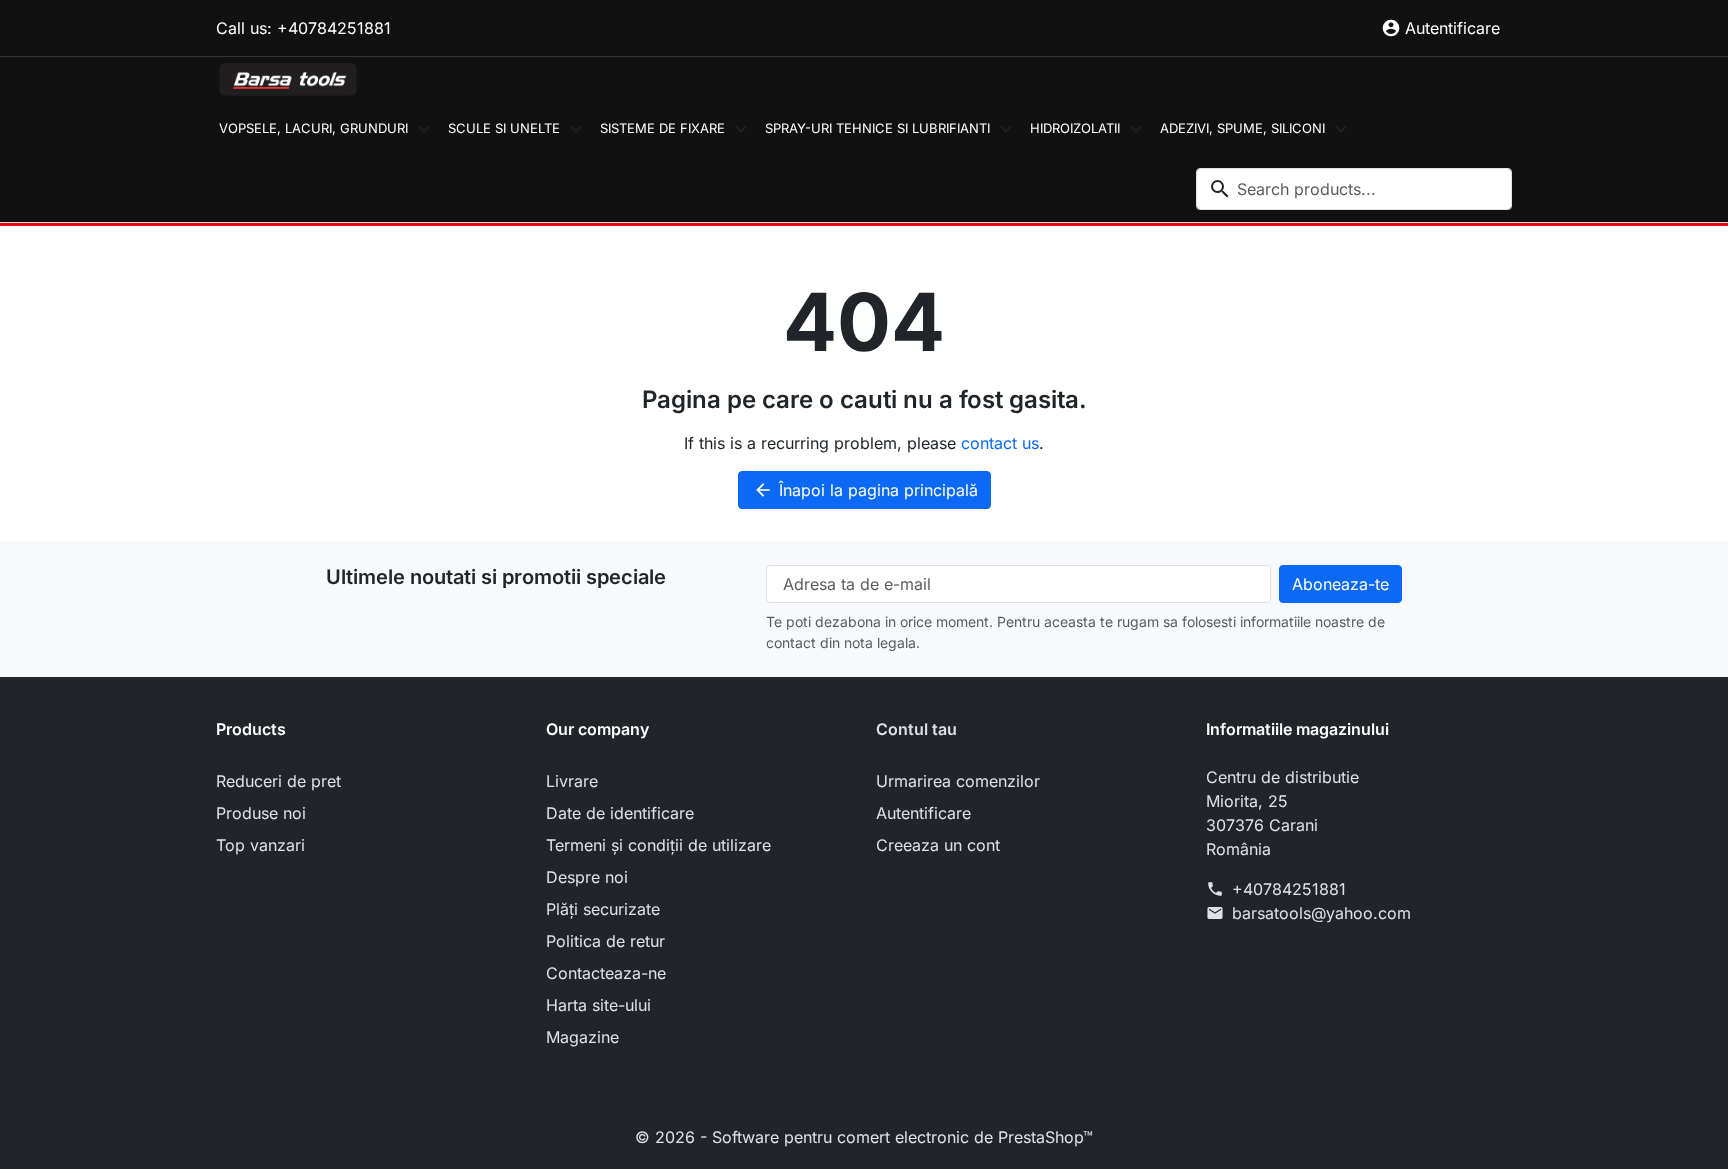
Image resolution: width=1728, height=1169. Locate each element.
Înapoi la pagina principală (865, 490)
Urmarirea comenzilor (958, 781)
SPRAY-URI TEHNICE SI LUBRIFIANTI (877, 128)
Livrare (572, 781)
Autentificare (923, 813)
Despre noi (587, 877)
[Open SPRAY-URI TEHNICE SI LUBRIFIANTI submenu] (1006, 129)
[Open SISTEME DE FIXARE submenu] (741, 129)
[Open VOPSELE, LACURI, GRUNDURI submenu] (424, 129)
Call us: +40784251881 (303, 28)
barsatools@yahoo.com (1321, 913)
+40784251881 (1289, 889)
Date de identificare (620, 813)
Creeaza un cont (938, 845)
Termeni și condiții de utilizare (658, 845)
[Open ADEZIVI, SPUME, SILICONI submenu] (1341, 129)
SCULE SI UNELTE (504, 128)
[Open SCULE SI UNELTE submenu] (576, 129)
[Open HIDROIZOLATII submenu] (1136, 129)
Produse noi (261, 813)
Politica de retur (605, 941)
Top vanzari (260, 845)
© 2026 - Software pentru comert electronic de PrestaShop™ (864, 1137)
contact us (1000, 443)
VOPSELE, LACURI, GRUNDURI (313, 128)
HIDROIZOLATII (1075, 128)
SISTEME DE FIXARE (662, 128)
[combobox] (1354, 189)
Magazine (582, 1037)
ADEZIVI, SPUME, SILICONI (1242, 128)
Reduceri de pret (278, 781)
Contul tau (916, 729)
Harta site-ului (598, 1005)
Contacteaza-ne (606, 973)
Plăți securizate (603, 909)
